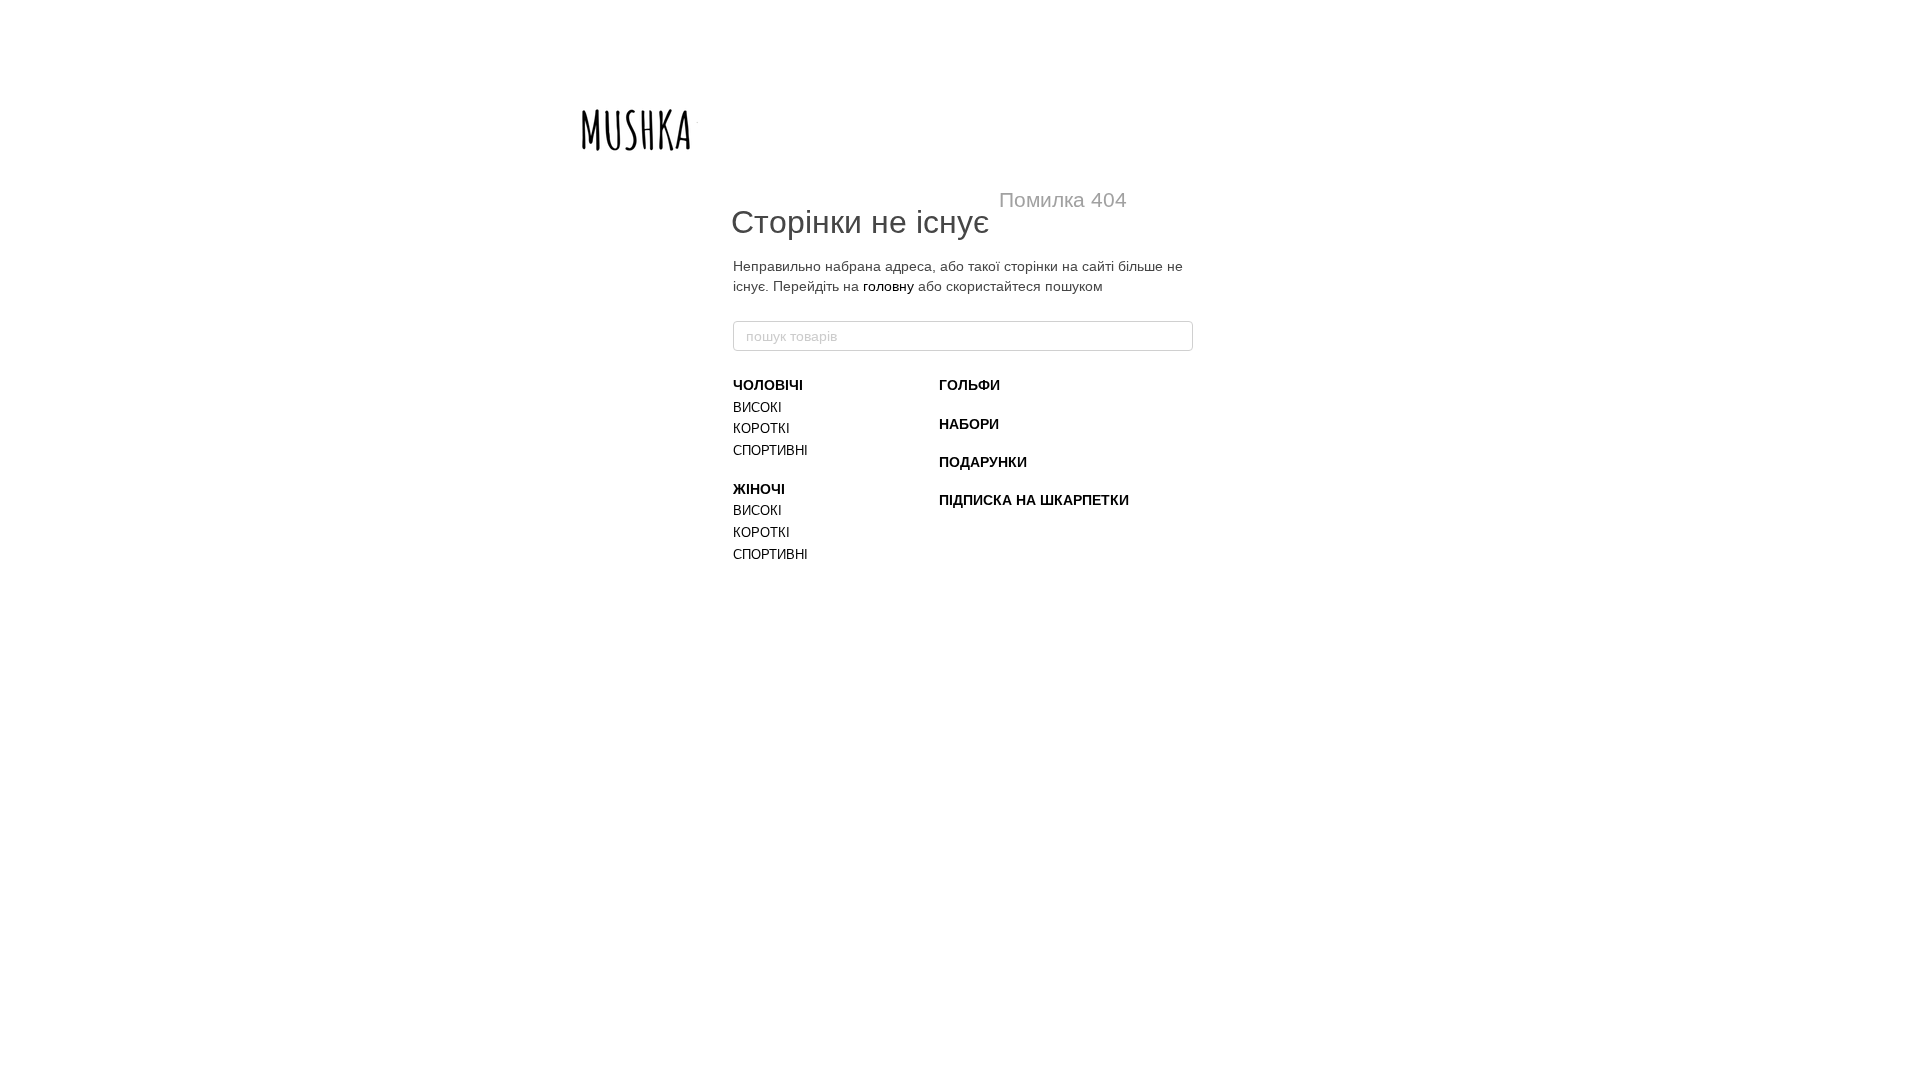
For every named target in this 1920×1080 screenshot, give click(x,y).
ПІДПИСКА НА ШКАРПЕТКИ (1034, 500)
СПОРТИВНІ (770, 450)
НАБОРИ (969, 424)
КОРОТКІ (761, 428)
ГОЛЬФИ (969, 385)
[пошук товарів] (1177, 336)
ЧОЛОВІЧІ (768, 385)
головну (888, 286)
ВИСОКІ (757, 407)
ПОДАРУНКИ (983, 462)
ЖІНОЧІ (759, 489)
